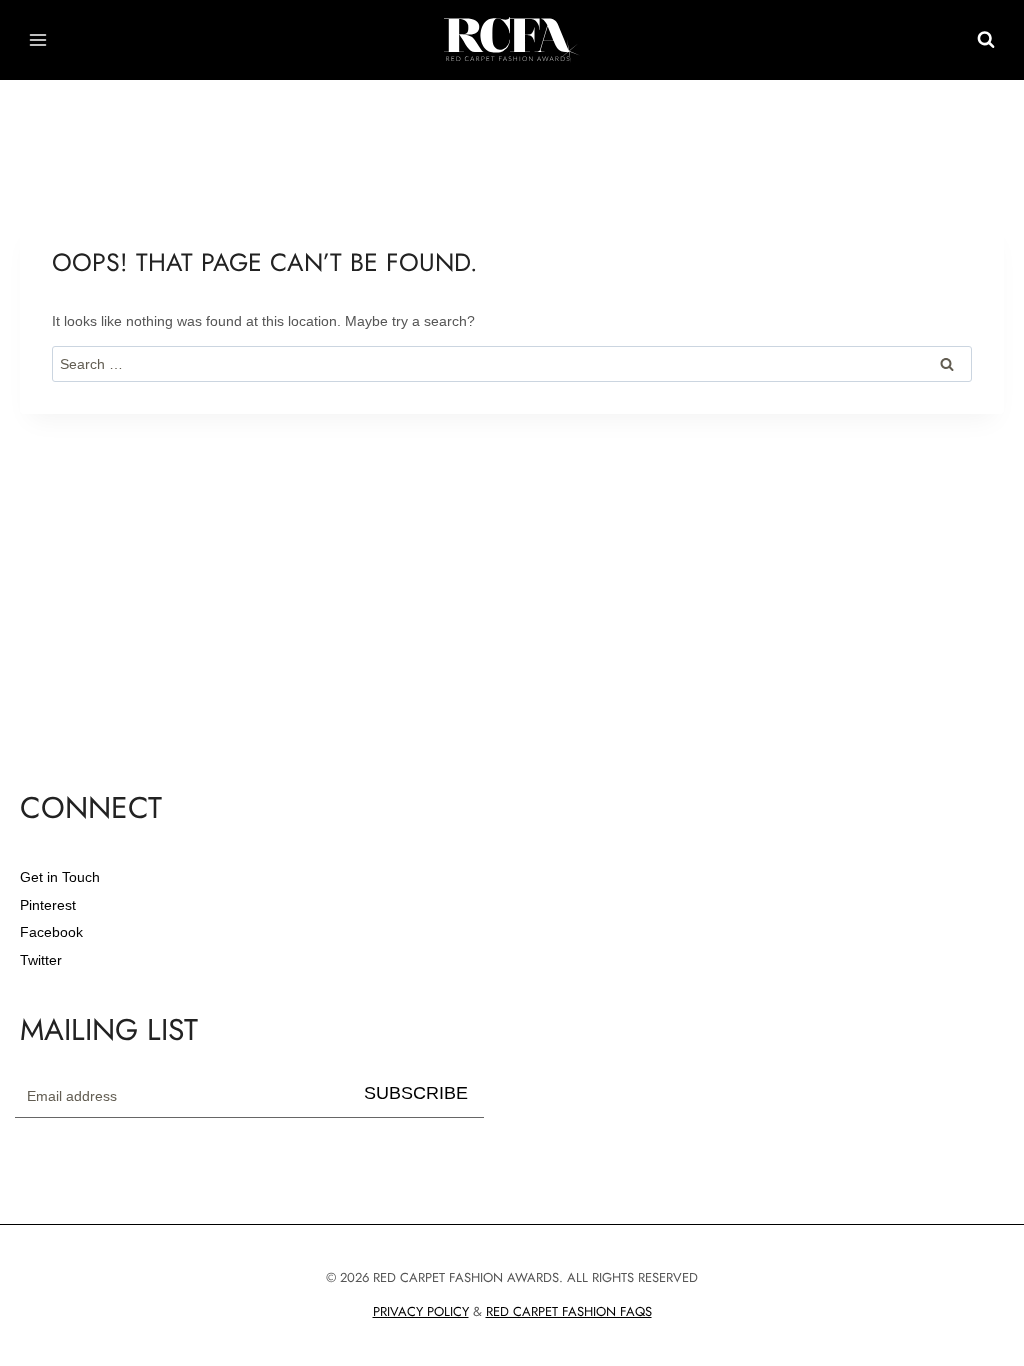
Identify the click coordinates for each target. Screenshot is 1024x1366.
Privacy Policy (421, 1311)
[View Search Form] (986, 40)
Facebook (51, 932)
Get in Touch (60, 877)
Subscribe (416, 1093)
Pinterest (48, 905)
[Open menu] (38, 39)
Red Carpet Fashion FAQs (569, 1311)
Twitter (41, 960)
